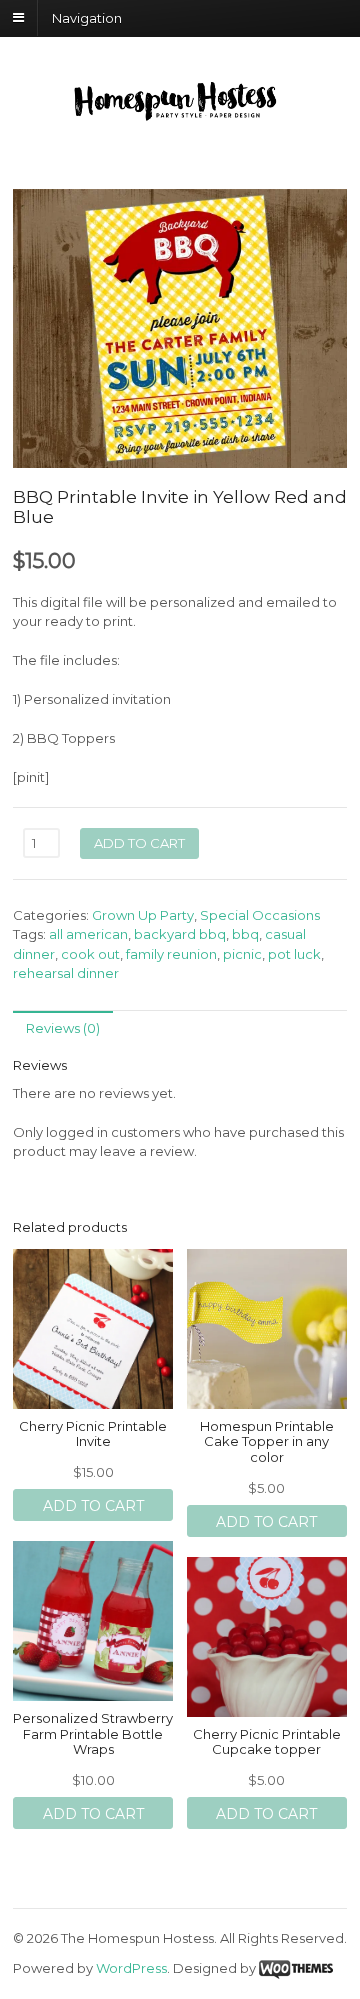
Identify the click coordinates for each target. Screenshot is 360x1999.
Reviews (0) (63, 1028)
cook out (90, 954)
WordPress (131, 1968)
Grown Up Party (143, 915)
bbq (245, 934)
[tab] (63, 1028)
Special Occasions (260, 915)
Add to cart (139, 843)
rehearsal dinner (66, 973)
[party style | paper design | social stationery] (180, 114)
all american (88, 934)
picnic (242, 954)
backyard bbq (180, 934)
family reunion (171, 954)
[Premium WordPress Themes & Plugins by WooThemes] (296, 1968)
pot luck (294, 954)
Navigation (87, 17)
